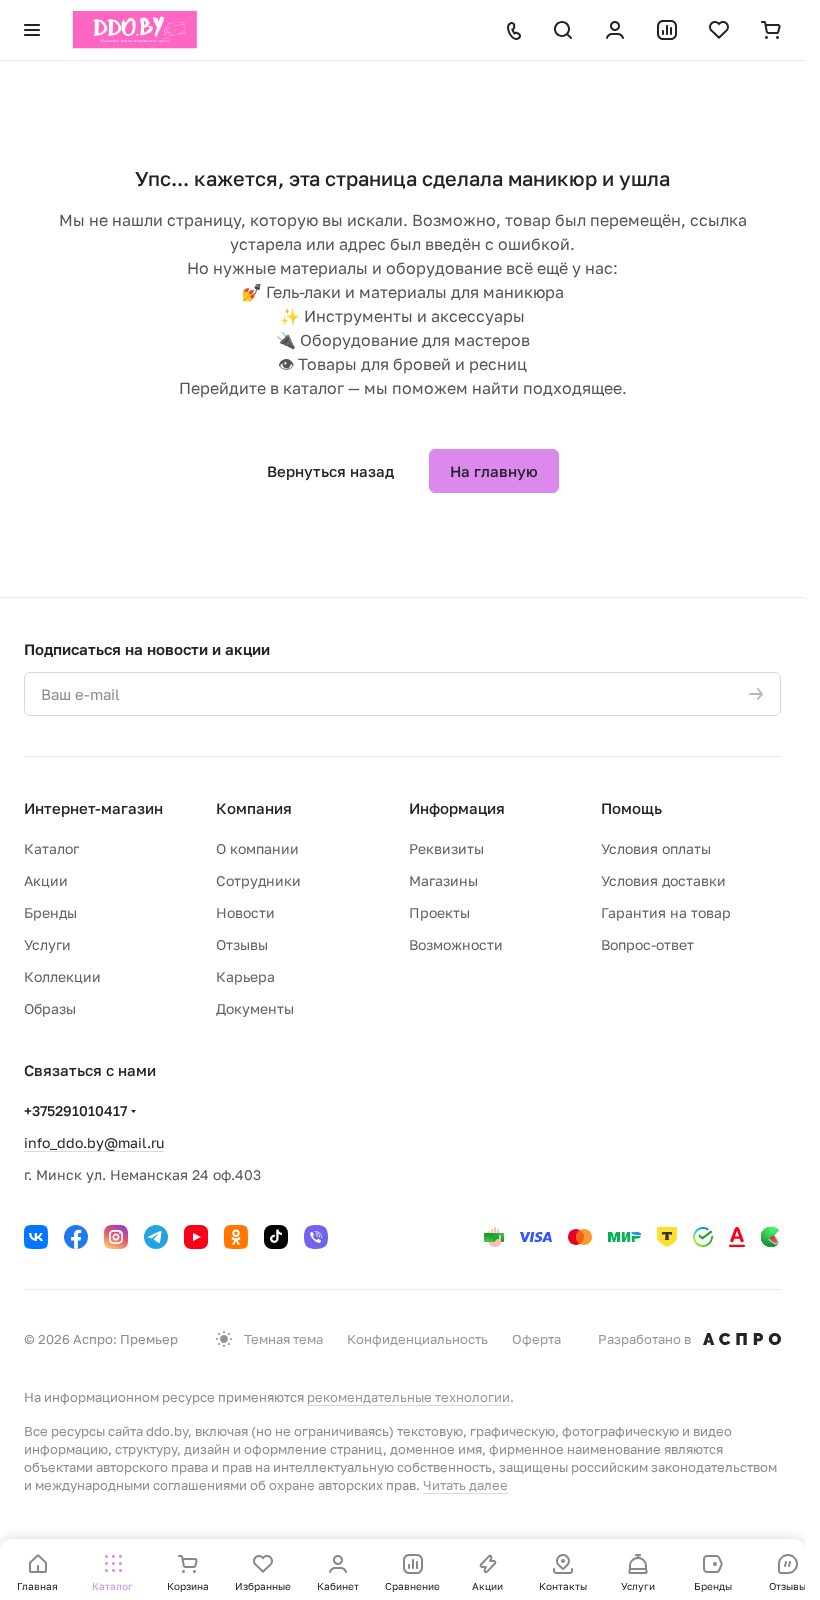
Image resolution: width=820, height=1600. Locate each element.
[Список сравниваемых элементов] (667, 30)
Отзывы (242, 944)
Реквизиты (446, 848)
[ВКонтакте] (36, 1237)
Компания (254, 808)
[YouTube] (196, 1237)
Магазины (443, 880)
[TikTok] (276, 1237)
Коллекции (62, 976)
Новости (245, 912)
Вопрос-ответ (647, 944)
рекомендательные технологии (408, 1397)
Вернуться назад (330, 471)
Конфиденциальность (417, 1339)
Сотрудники (258, 880)
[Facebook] (76, 1237)
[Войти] (615, 30)
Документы (255, 1008)
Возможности (456, 944)
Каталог (51, 848)
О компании (257, 848)
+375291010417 (75, 1110)
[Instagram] (116, 1237)
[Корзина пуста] (771, 30)
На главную (494, 471)
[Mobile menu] (32, 30)
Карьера (245, 976)
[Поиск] (563, 30)
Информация (457, 808)
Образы (50, 1008)
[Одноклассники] (236, 1237)
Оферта (536, 1339)
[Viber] (316, 1237)
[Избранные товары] (719, 30)
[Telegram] (156, 1237)
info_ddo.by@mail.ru (94, 1142)
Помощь (631, 808)
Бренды (50, 912)
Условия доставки (663, 880)
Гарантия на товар (666, 912)
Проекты (439, 912)
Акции (46, 880)
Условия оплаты (656, 848)
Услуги (47, 944)
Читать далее (465, 1485)
